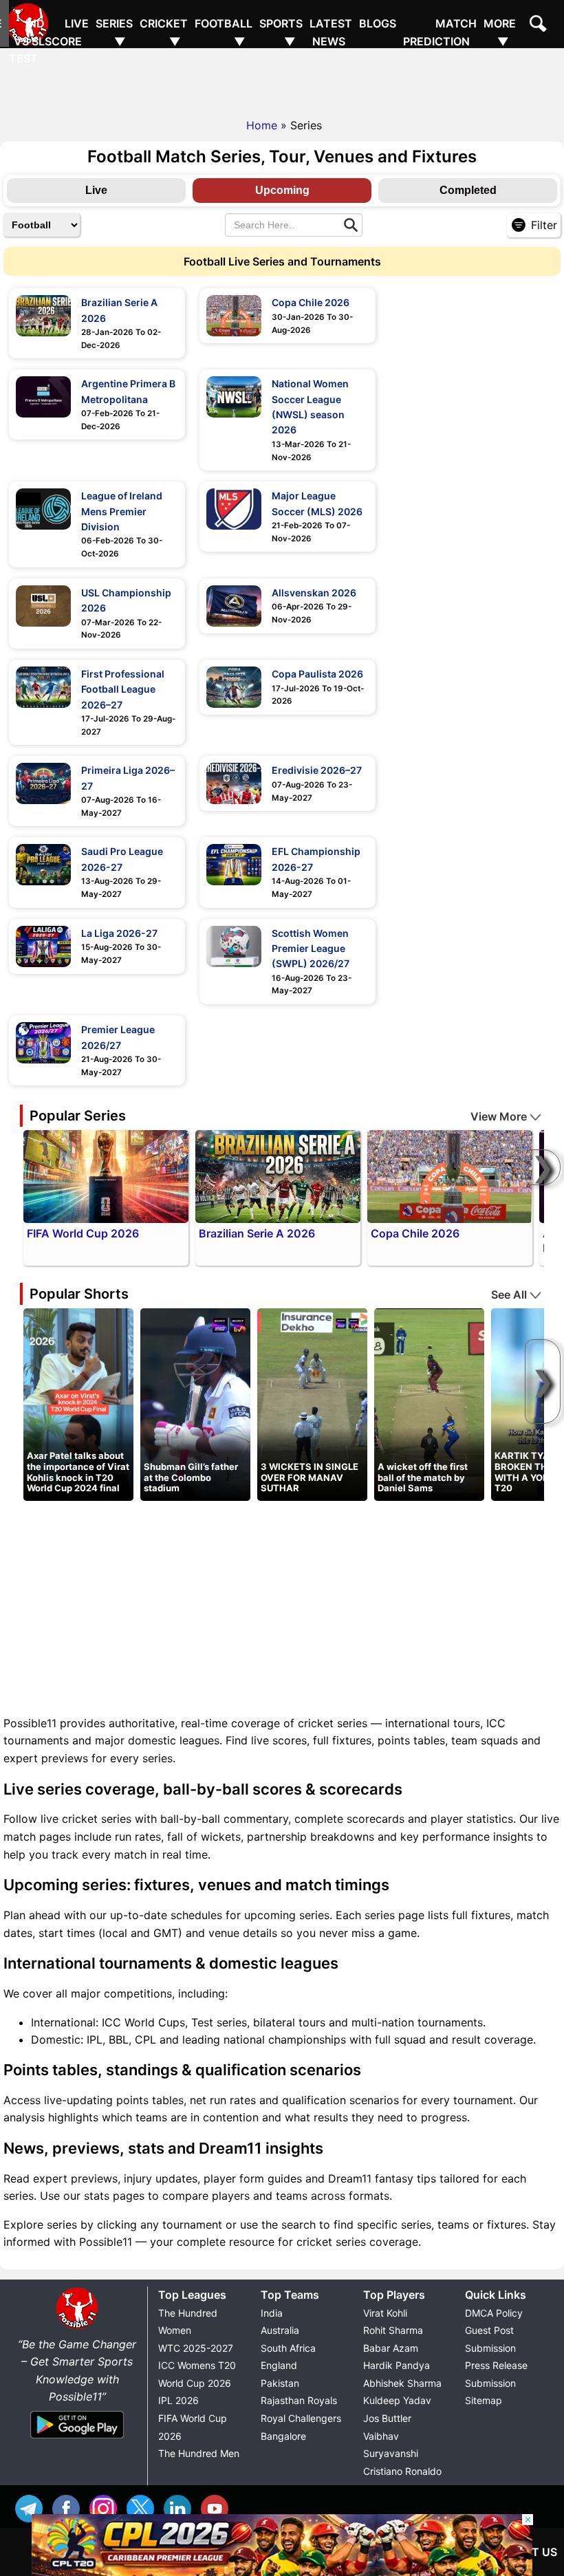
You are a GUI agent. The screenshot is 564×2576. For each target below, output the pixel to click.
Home (262, 125)
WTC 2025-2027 (196, 2348)
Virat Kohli (385, 2313)
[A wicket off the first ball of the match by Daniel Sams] (429, 1403)
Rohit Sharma (393, 2330)
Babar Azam (391, 2348)
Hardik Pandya (397, 2365)
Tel (32, 2507)
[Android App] (77, 2439)
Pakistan (280, 2383)
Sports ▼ (281, 32)
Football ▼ (224, 32)
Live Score (67, 32)
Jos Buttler (387, 2418)
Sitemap (484, 2400)
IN (181, 2507)
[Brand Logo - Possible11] (77, 2326)
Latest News (331, 32)
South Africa (288, 2348)
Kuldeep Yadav (397, 2400)
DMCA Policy (494, 2313)
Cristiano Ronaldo (402, 2471)
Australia (280, 2330)
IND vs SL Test (27, 41)
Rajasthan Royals (299, 2400)
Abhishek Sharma (402, 2383)
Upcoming (282, 190)
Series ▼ (114, 32)
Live (96, 190)
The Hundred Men (199, 2453)
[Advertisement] (282, 79)
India (272, 2313)
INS (107, 2507)
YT (218, 2507)
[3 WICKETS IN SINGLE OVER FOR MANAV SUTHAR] (312, 1403)
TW (144, 2507)
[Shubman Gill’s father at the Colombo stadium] (195, 1403)
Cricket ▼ (164, 32)
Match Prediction (440, 32)
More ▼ (500, 32)
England (279, 2365)
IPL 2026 (178, 2400)
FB (69, 2507)
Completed (468, 190)
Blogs (378, 23)
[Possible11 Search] (540, 25)
